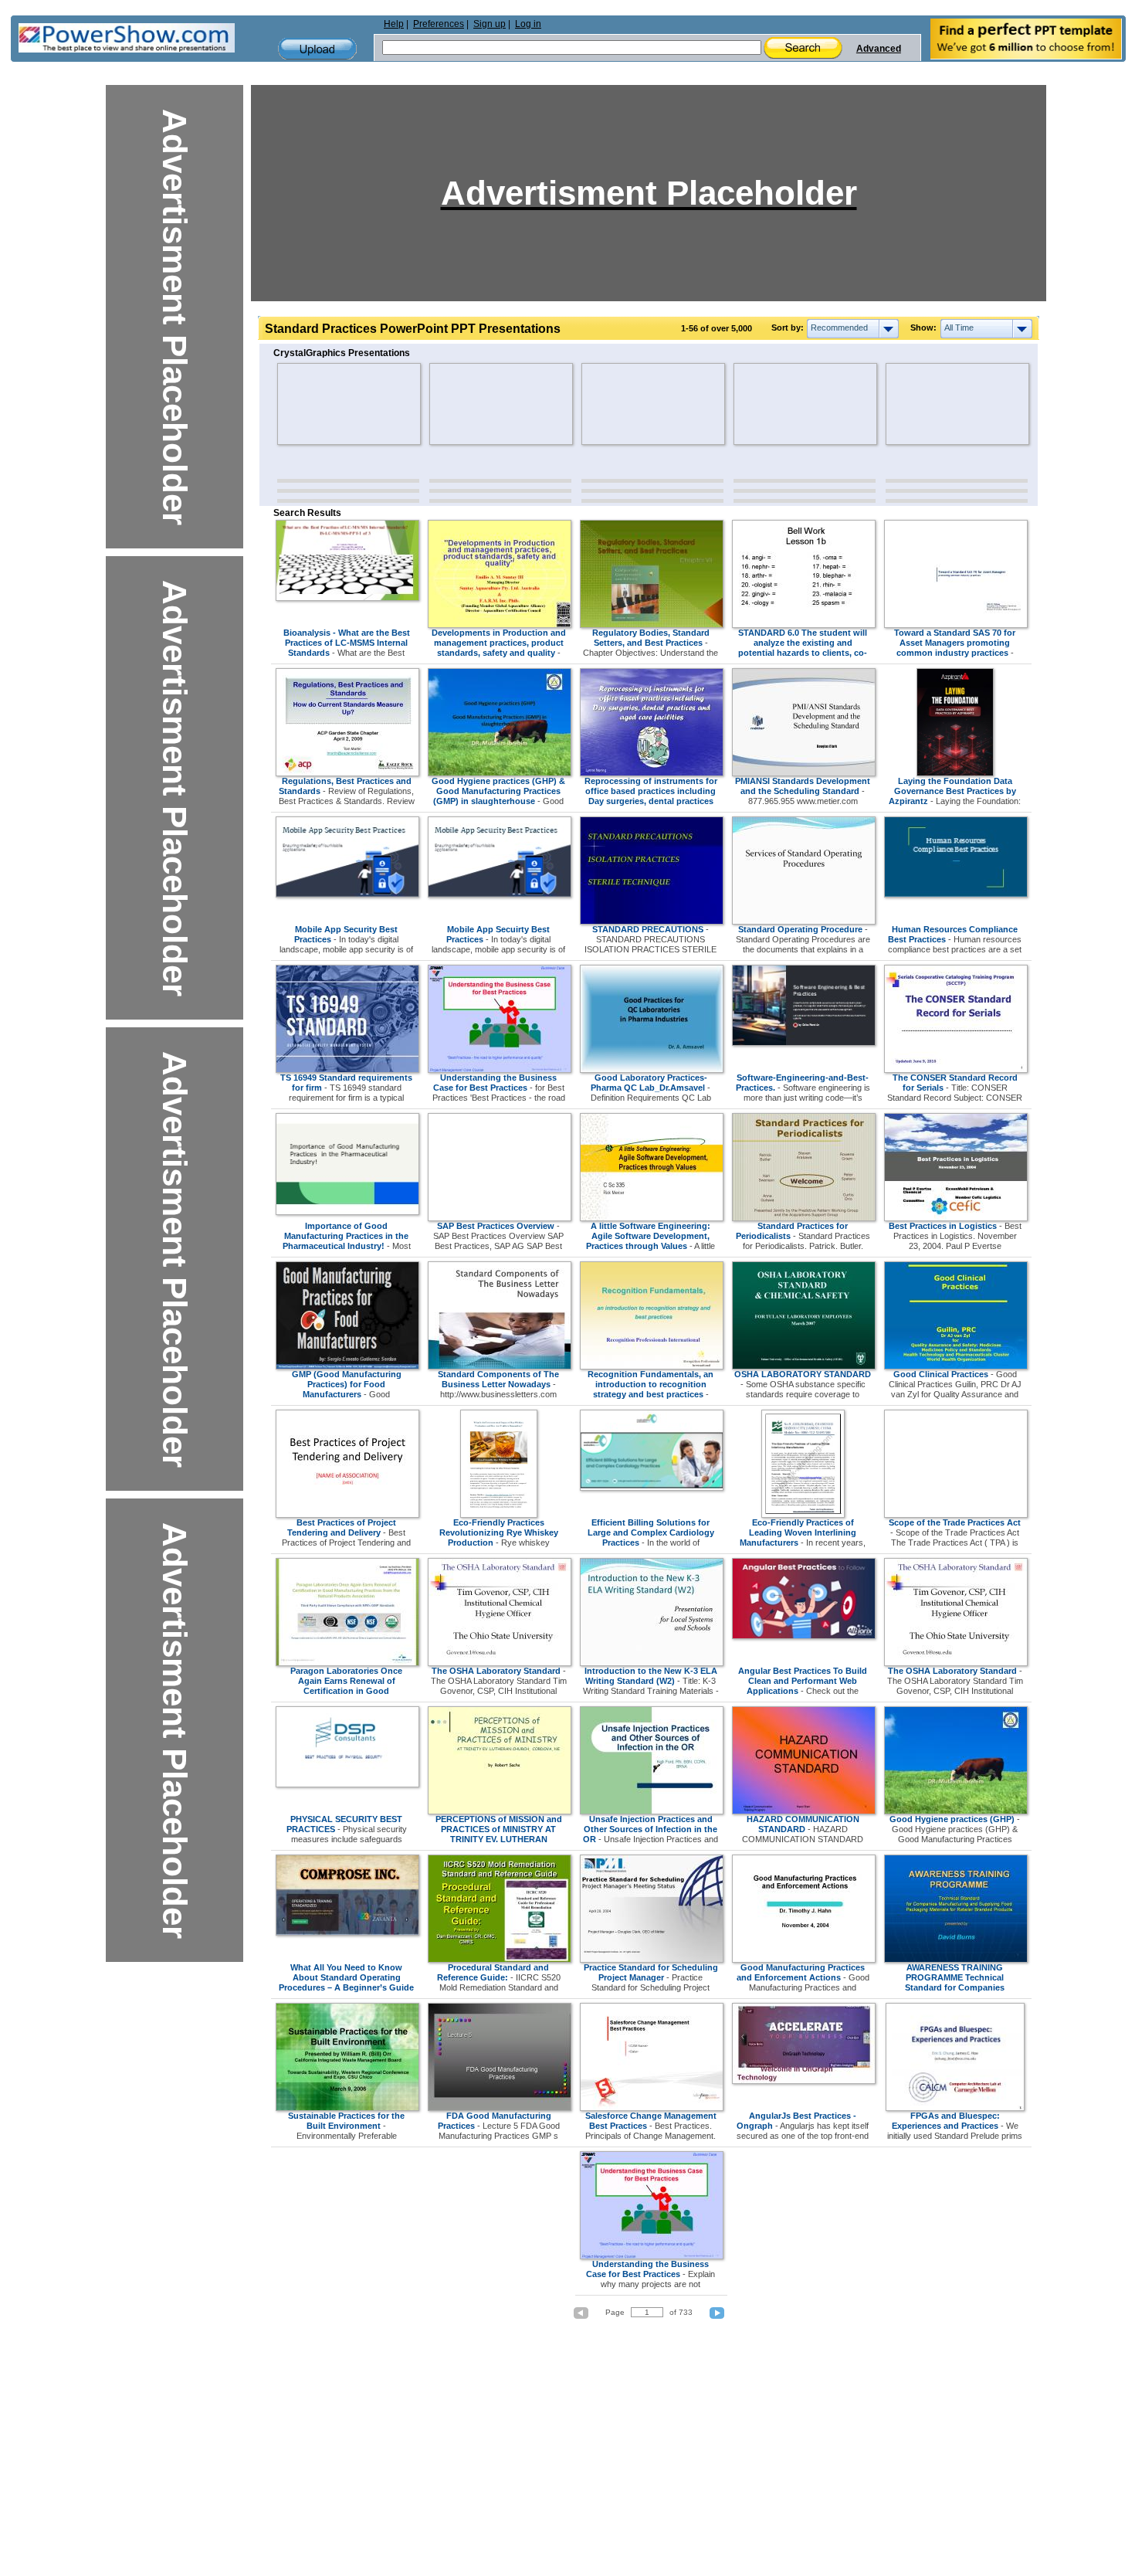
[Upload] (317, 49)
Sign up (490, 24)
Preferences (439, 24)
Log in (528, 24)
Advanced (879, 49)
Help (394, 24)
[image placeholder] (322, 404)
